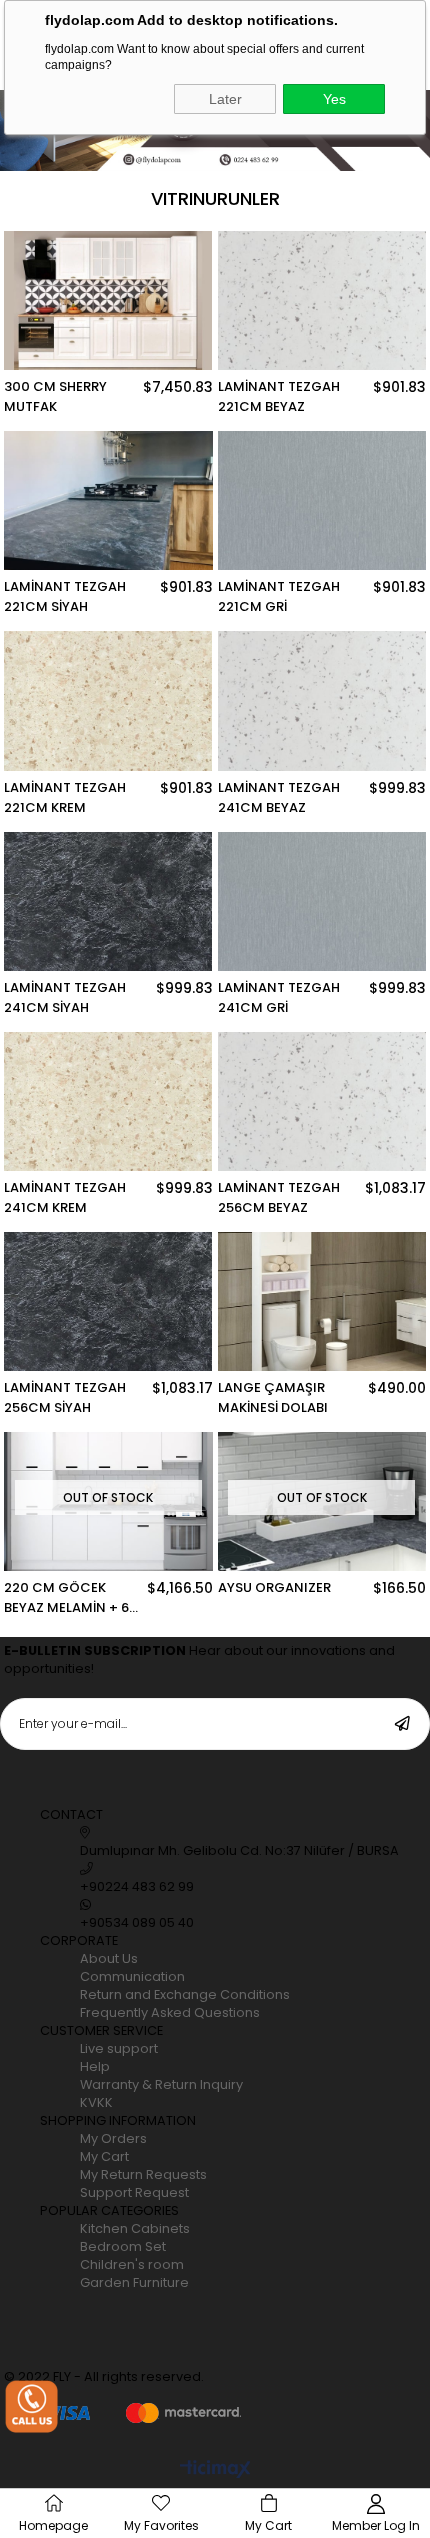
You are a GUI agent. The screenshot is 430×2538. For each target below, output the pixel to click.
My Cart (104, 2156)
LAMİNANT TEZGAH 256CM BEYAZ (279, 1197)
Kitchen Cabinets (135, 2228)
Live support (119, 2048)
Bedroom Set (123, 2246)
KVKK (96, 2102)
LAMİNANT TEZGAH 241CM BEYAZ (279, 797)
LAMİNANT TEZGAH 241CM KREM (65, 1197)
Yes (334, 99)
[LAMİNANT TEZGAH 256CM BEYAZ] (322, 1101)
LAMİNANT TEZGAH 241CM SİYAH (65, 997)
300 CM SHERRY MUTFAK (55, 396)
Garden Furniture (134, 2282)
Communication (132, 1976)
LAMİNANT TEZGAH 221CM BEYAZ (279, 396)
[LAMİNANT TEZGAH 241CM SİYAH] (108, 901)
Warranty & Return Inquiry (161, 2084)
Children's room (132, 2264)
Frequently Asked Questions (170, 2012)
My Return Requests (143, 2174)
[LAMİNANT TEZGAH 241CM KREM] (108, 1101)
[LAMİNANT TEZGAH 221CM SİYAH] (108, 500)
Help (95, 2066)
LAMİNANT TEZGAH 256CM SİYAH (65, 1397)
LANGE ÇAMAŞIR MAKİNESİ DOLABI (273, 1397)
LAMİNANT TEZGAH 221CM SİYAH (65, 596)
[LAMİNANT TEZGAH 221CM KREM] (108, 700)
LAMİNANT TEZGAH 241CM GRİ (279, 997)
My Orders (113, 2138)
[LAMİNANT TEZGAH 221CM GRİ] (322, 500)
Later (225, 99)
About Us (109, 1958)
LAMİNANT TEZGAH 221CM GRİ (279, 596)
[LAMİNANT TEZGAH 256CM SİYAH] (108, 1301)
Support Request (134, 2192)
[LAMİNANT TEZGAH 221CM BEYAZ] (322, 300)
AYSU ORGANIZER (274, 1587)
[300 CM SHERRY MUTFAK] (108, 300)
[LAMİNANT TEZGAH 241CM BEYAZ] (322, 700)
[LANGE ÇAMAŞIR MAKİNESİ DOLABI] (322, 1301)
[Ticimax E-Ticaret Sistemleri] (215, 2470)
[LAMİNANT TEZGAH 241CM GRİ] (322, 901)
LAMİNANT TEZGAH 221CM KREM (65, 797)
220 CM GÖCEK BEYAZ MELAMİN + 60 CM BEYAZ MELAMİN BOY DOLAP (71, 1598)
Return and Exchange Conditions (185, 1994)
